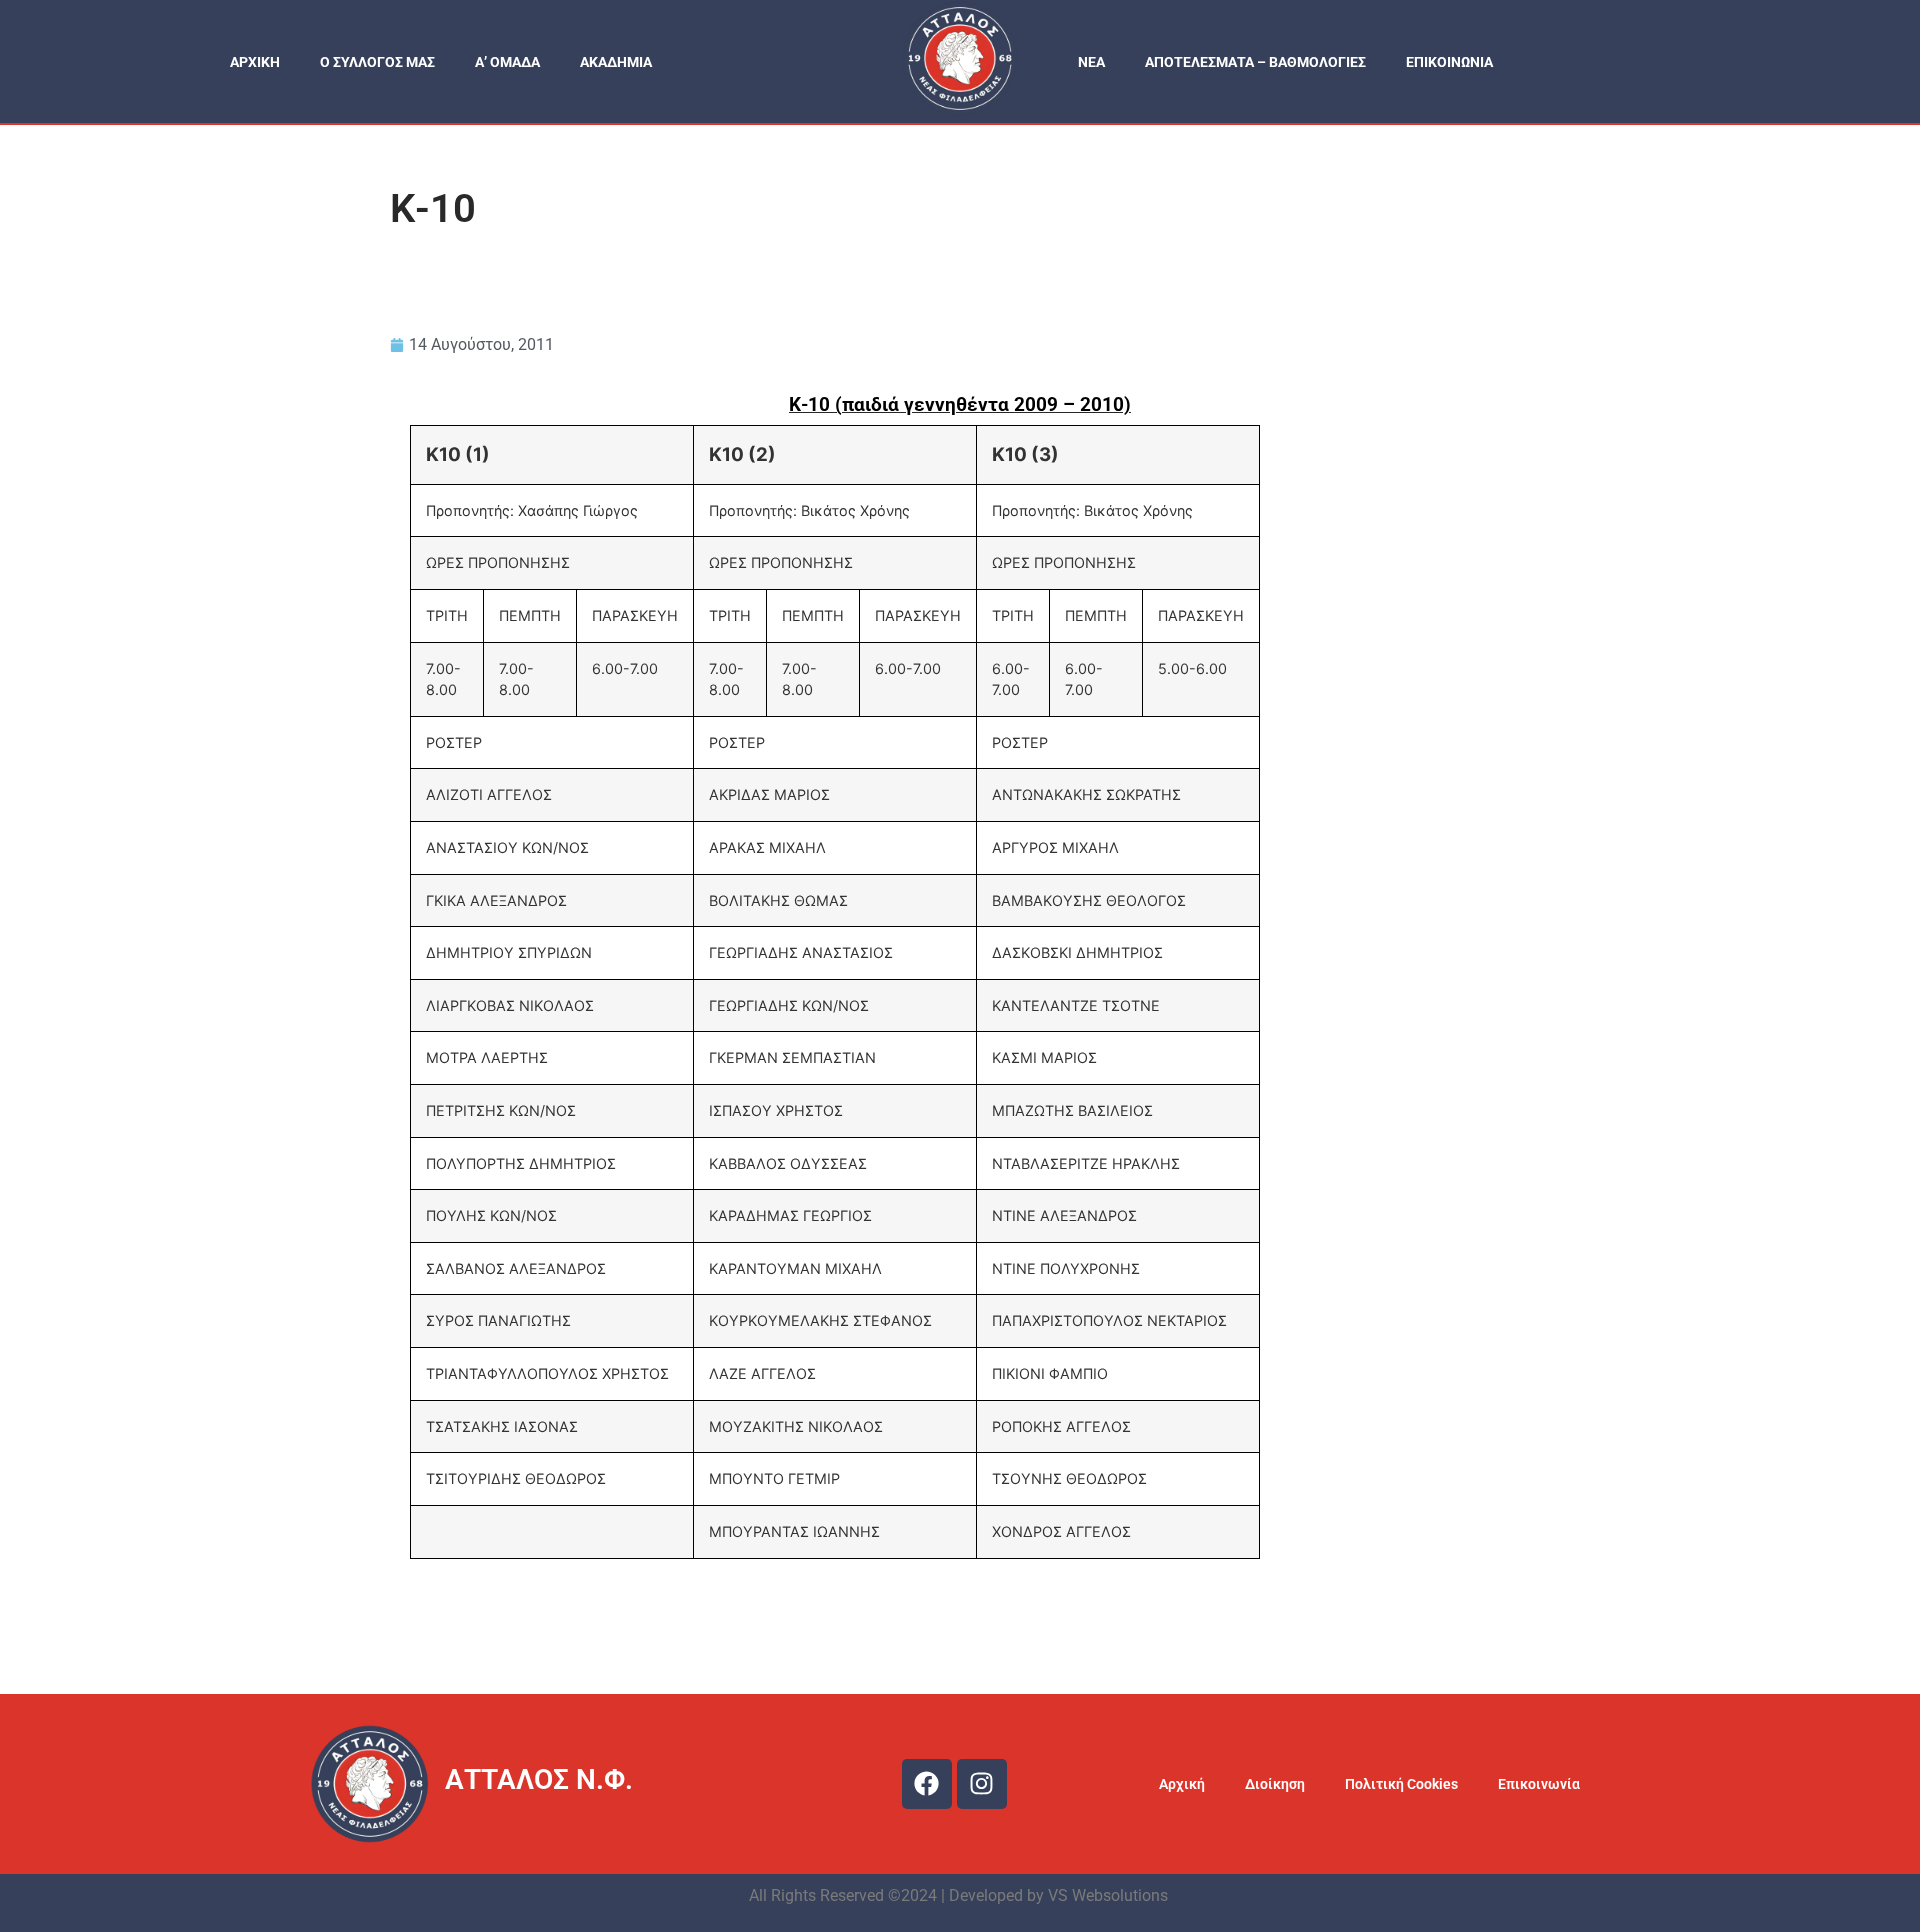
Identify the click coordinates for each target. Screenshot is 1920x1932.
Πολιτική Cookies (1401, 1784)
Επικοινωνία (1539, 1784)
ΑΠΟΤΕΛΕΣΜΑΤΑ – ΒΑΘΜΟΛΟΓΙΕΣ (1255, 62)
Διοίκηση (1275, 1784)
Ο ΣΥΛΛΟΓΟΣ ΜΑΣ (377, 62)
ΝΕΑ (1091, 62)
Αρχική (1182, 1784)
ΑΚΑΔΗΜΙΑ (616, 62)
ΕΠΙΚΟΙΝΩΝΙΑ (1449, 62)
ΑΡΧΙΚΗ (255, 62)
